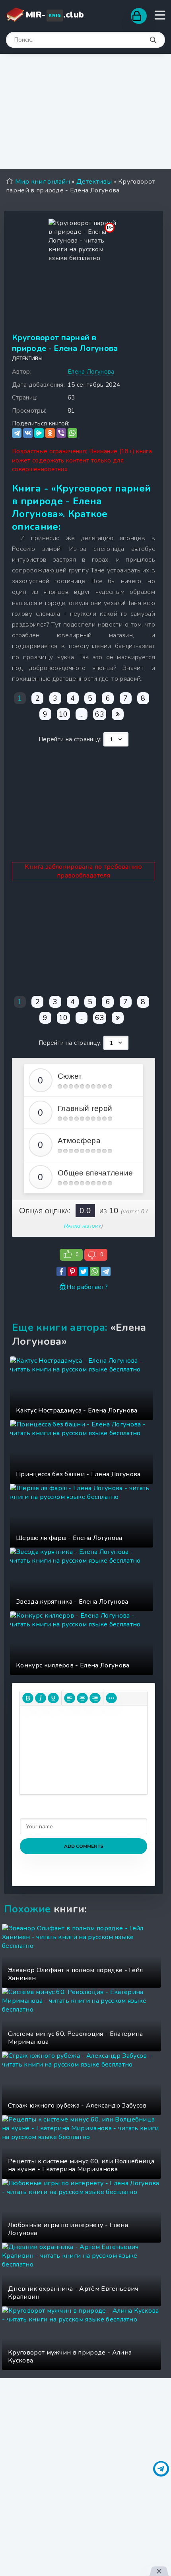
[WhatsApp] (72, 433)
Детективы (27, 358)
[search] (153, 40)
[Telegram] (17, 433)
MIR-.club (55, 15)
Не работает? (87, 1287)
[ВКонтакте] (28, 433)
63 (100, 714)
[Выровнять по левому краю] (70, 1698)
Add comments (84, 1846)
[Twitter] (84, 1271)
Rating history (83, 1226)
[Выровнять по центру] (82, 1698)
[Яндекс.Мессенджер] (39, 433)
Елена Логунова (91, 372)
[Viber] (61, 433)
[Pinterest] (72, 1271)
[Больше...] (111, 1698)
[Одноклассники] (50, 433)
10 (63, 714)
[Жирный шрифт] (28, 1698)
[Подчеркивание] (53, 1698)
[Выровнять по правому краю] (95, 1698)
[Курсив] (41, 1698)
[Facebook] (61, 1271)
